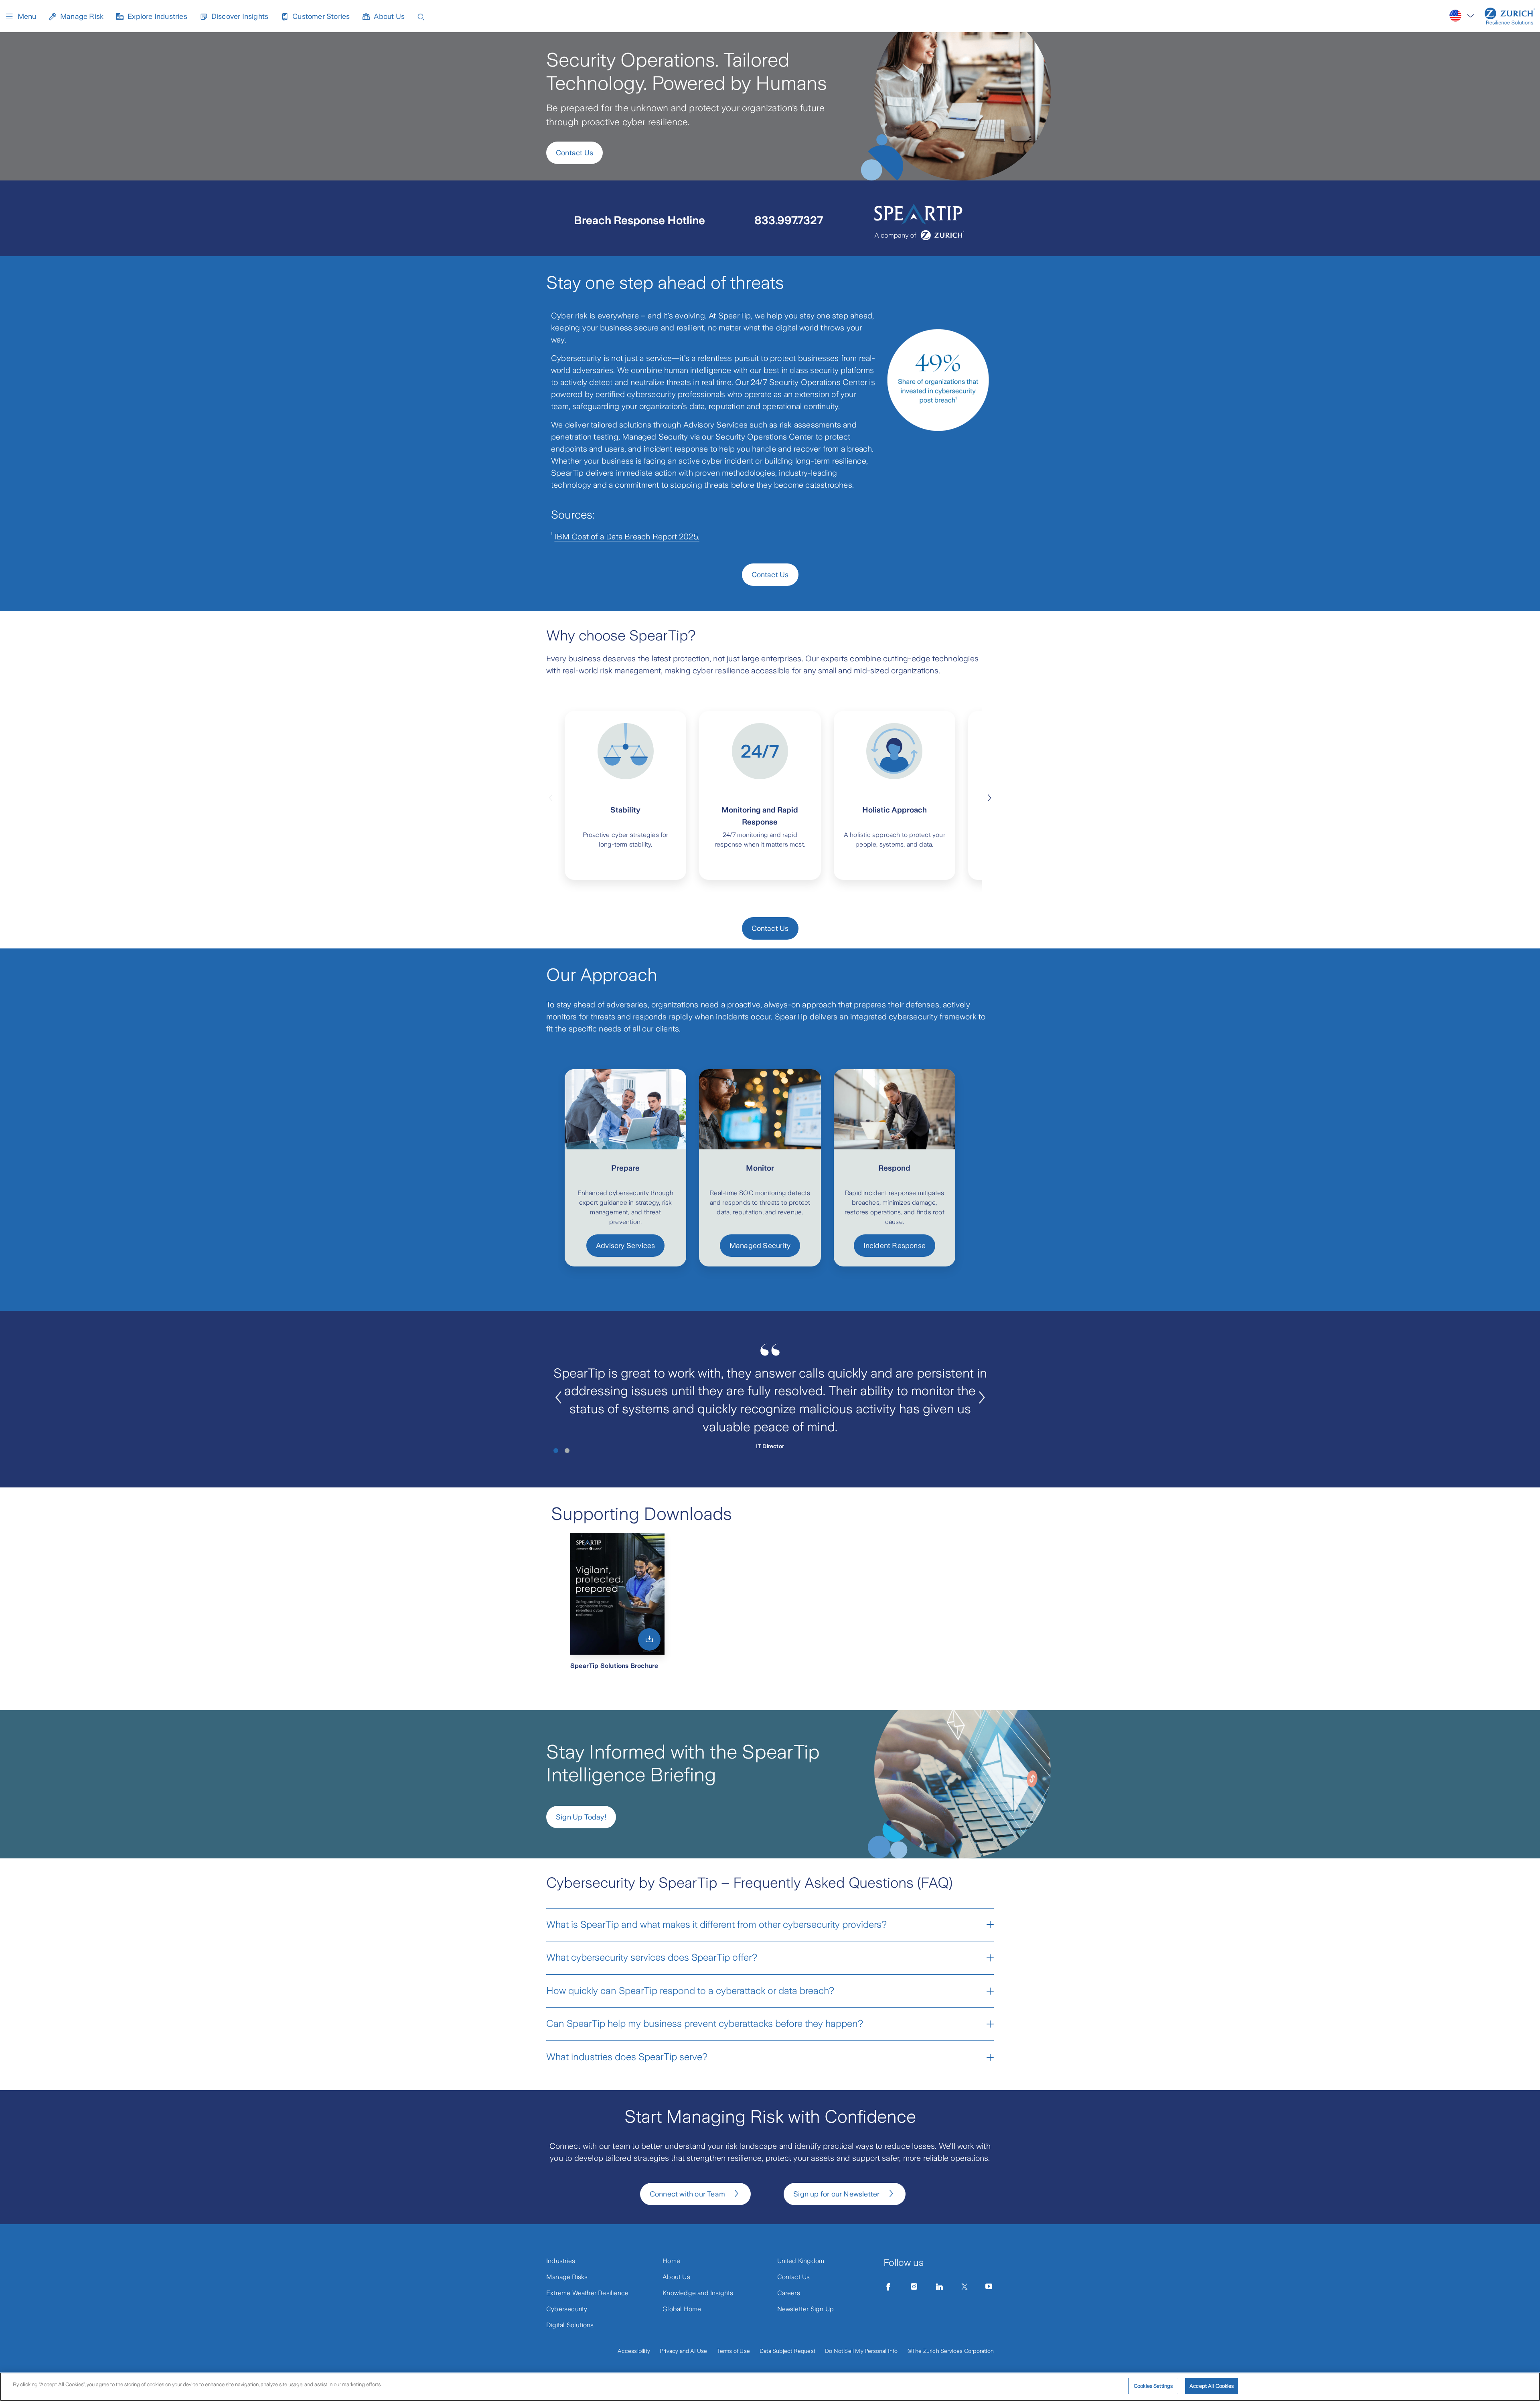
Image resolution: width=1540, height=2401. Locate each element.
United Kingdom (801, 2261)
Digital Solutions (570, 2325)
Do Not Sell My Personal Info (861, 2351)
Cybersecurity (567, 2309)
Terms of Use (734, 2351)
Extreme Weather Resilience (587, 2293)
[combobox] (1462, 16)
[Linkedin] (940, 2287)
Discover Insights (240, 16)
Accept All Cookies (1212, 2386)
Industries (561, 2261)
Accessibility (634, 2351)
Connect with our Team (687, 2194)
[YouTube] (989, 2287)
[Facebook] (888, 2287)
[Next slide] (989, 797)
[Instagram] (914, 2287)
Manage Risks (567, 2277)
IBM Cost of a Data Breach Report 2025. (627, 537)
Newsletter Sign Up (806, 2309)
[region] (770, 2387)
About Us (389, 16)
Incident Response (895, 1246)
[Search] (421, 16)
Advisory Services (625, 1246)
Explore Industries (157, 16)
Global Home (682, 2309)
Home (671, 2261)
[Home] (1510, 16)
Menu (27, 16)
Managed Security (760, 1246)
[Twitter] (965, 2287)
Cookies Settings (1153, 2386)
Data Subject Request (787, 2351)
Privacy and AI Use (684, 2351)
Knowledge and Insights (698, 2293)
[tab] (556, 1451)
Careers (789, 2293)
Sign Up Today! (581, 1817)
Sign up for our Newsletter (836, 2194)
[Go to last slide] (558, 1398)
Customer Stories (321, 16)
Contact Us (574, 153)
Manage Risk (82, 16)
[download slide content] (649, 1639)
